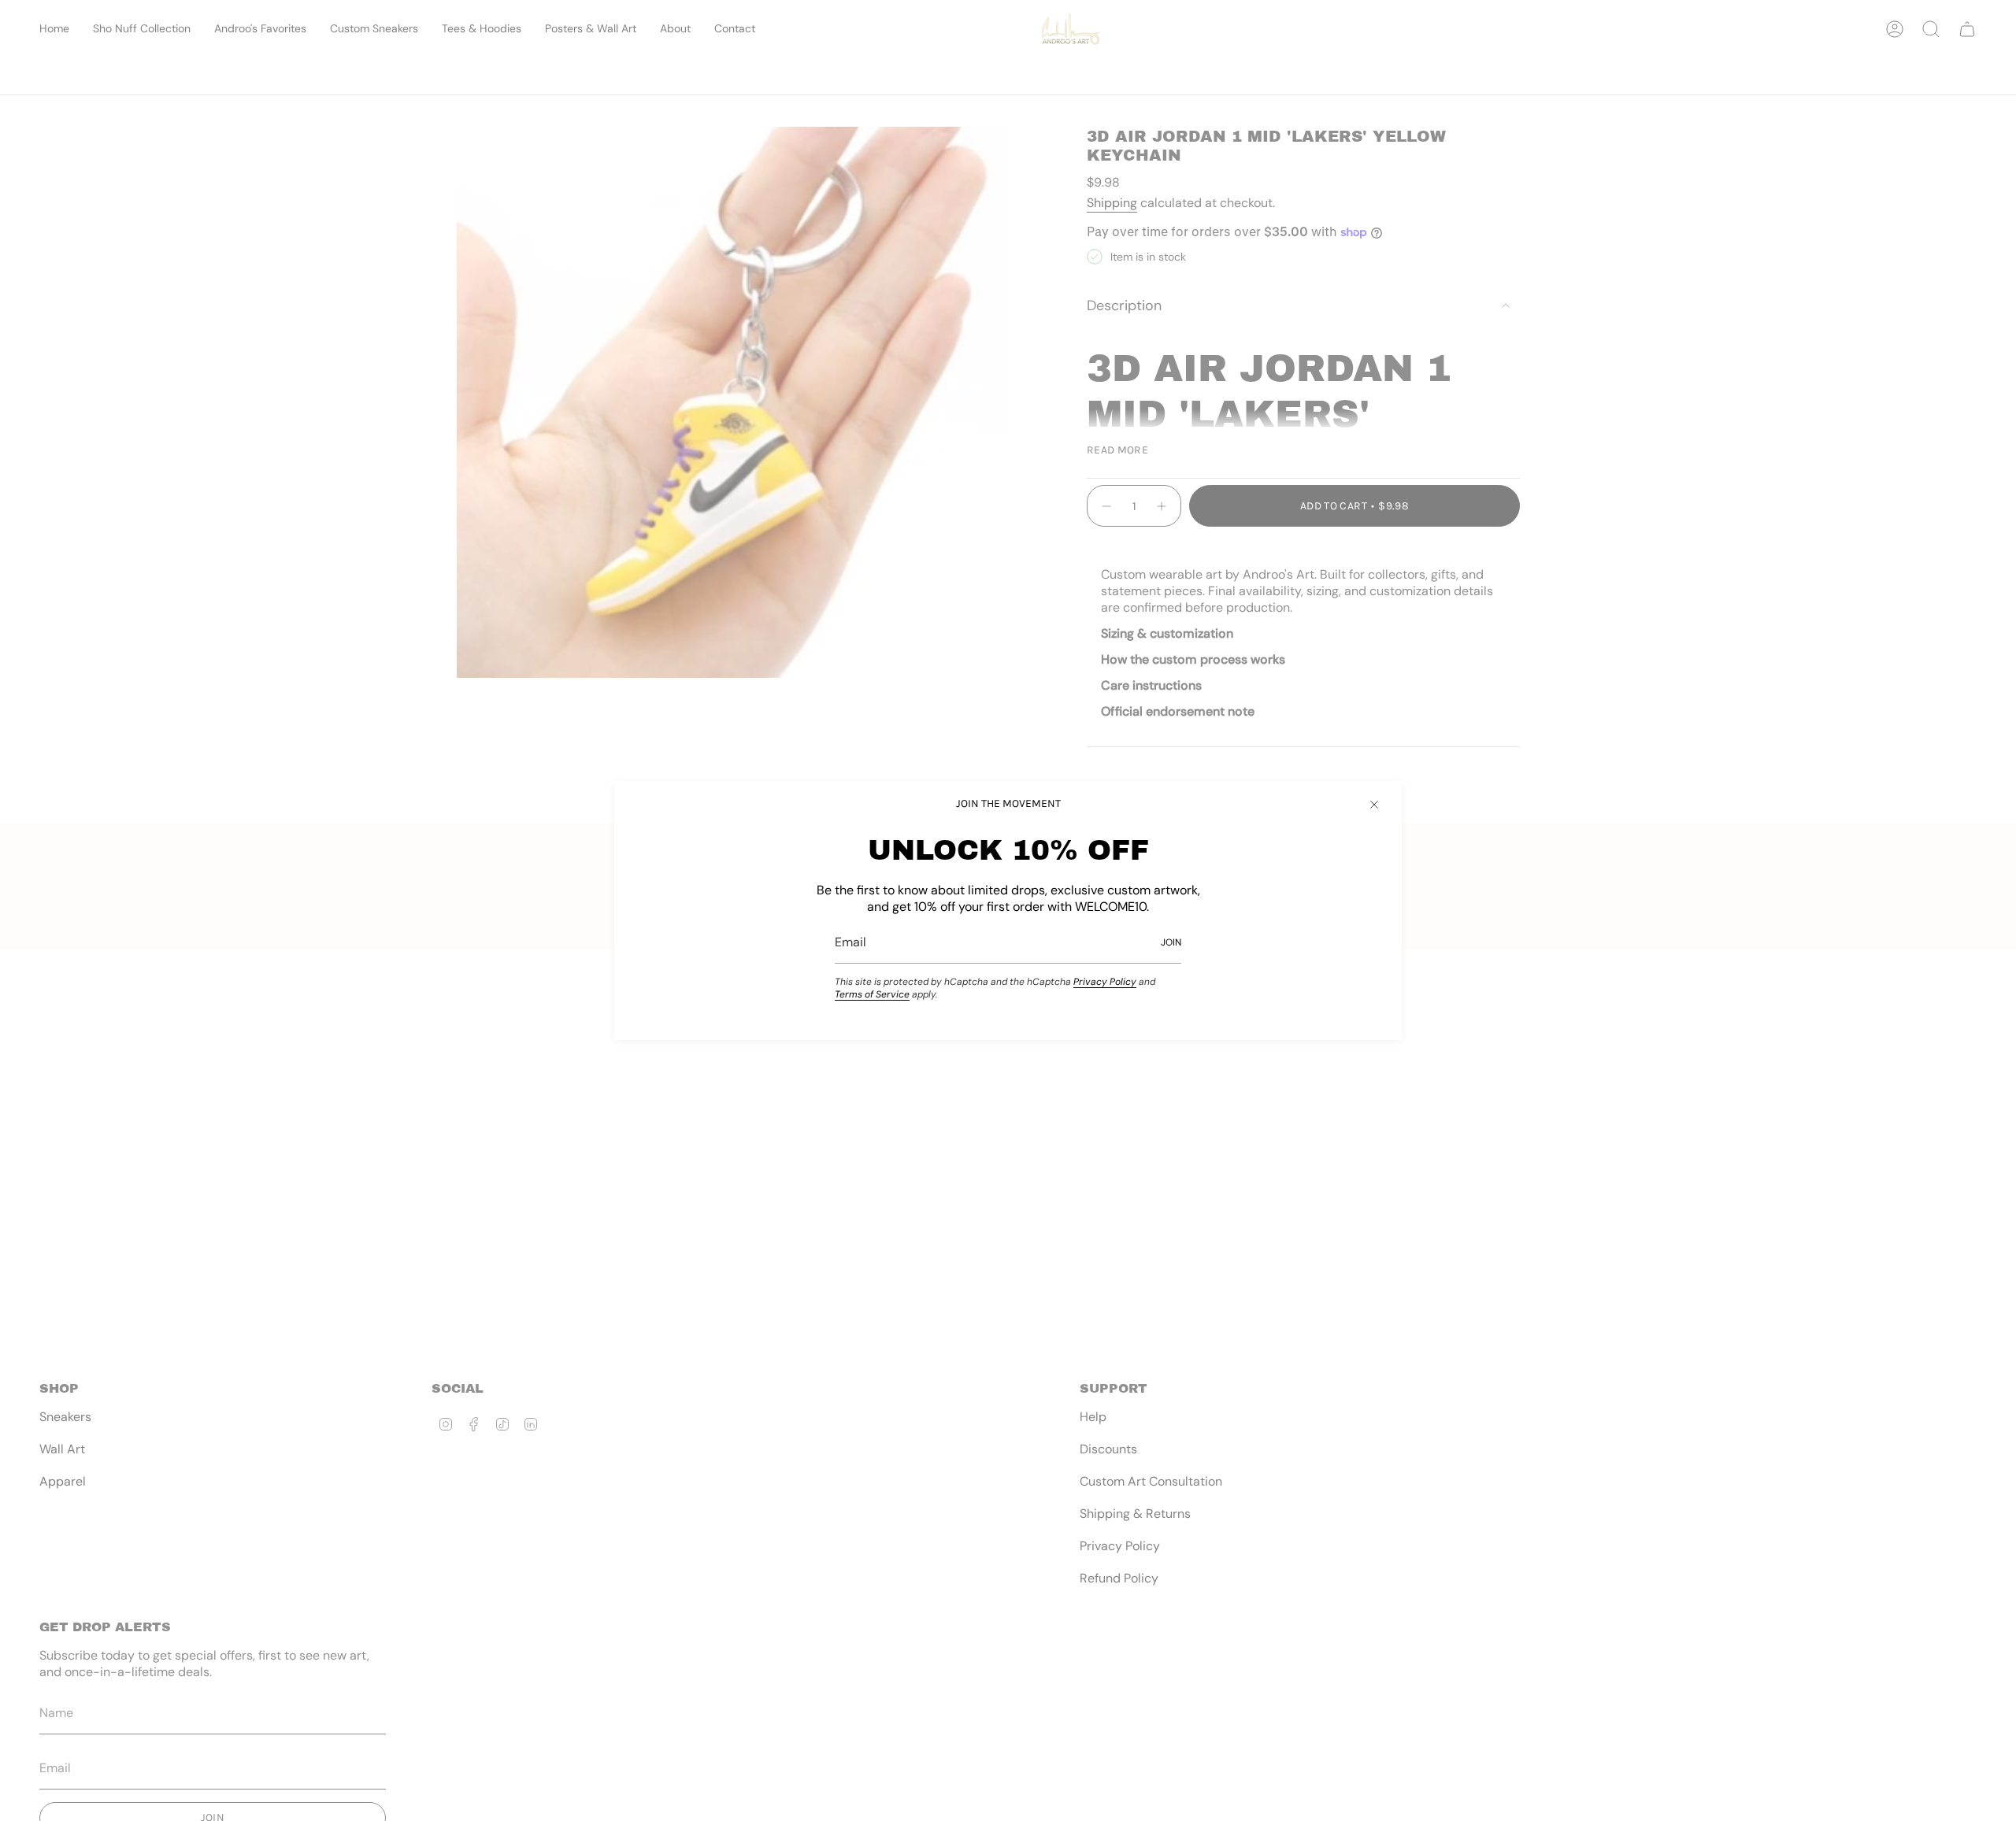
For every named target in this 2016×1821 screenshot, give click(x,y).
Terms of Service (872, 994)
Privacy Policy (1105, 982)
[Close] (1374, 805)
